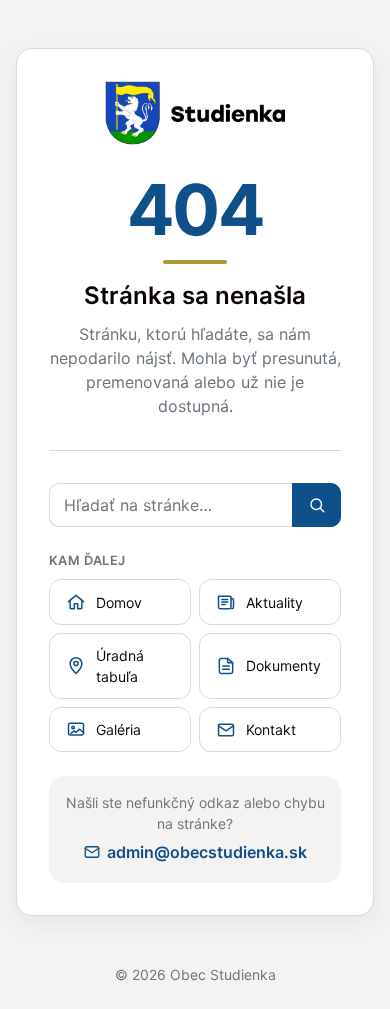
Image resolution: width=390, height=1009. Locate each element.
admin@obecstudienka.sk (207, 852)
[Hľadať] (316, 505)
